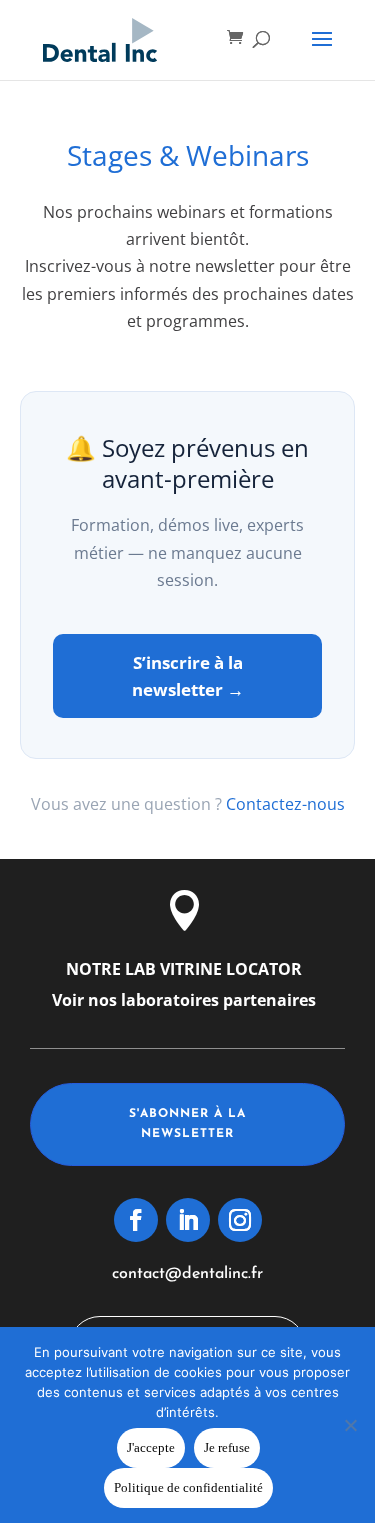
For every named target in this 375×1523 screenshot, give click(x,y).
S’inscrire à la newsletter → (188, 676)
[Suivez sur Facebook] (136, 1220)
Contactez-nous (285, 804)
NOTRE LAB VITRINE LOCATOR (184, 969)
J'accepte (151, 1447)
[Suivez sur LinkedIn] (188, 1220)
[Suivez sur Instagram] (240, 1220)
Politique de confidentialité (188, 1487)
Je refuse (227, 1447)
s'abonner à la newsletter (187, 1124)
